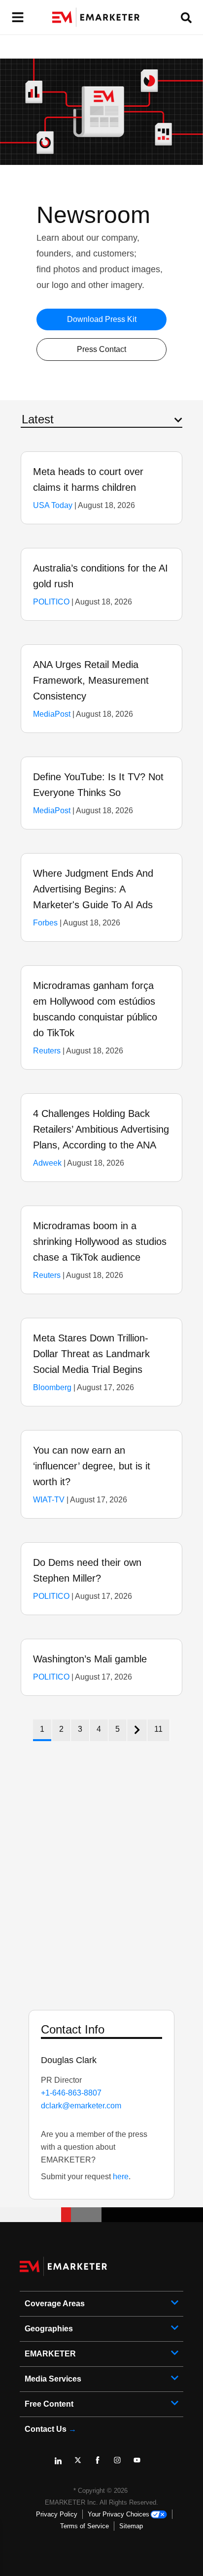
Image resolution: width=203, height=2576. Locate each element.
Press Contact (101, 349)
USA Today (53, 505)
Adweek (47, 1163)
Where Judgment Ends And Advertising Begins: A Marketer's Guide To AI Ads (93, 889)
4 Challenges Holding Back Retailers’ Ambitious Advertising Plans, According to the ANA (101, 1129)
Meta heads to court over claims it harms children (88, 479)
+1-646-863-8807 (71, 2093)
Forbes (45, 923)
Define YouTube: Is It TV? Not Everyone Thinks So (98, 785)
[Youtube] (141, 2464)
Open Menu (17, 17)
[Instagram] (121, 2464)
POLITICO (51, 602)
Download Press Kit (102, 319)
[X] (82, 2464)
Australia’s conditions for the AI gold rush (101, 576)
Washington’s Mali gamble (90, 1659)
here (121, 2177)
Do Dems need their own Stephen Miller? (87, 1570)
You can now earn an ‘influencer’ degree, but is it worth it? (92, 1466)
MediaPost (52, 714)
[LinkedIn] (62, 2464)
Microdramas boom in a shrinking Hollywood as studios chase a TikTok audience (100, 1241)
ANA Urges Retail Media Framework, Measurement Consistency (91, 680)
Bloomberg (52, 1387)
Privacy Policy (57, 2514)
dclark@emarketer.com (81, 2106)
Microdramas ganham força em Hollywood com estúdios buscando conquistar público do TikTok (95, 1009)
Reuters (47, 1051)
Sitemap (131, 2526)
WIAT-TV (49, 1500)
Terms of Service (85, 2526)
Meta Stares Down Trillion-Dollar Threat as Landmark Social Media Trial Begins (91, 1354)
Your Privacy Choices (118, 2514)
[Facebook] (101, 2464)
